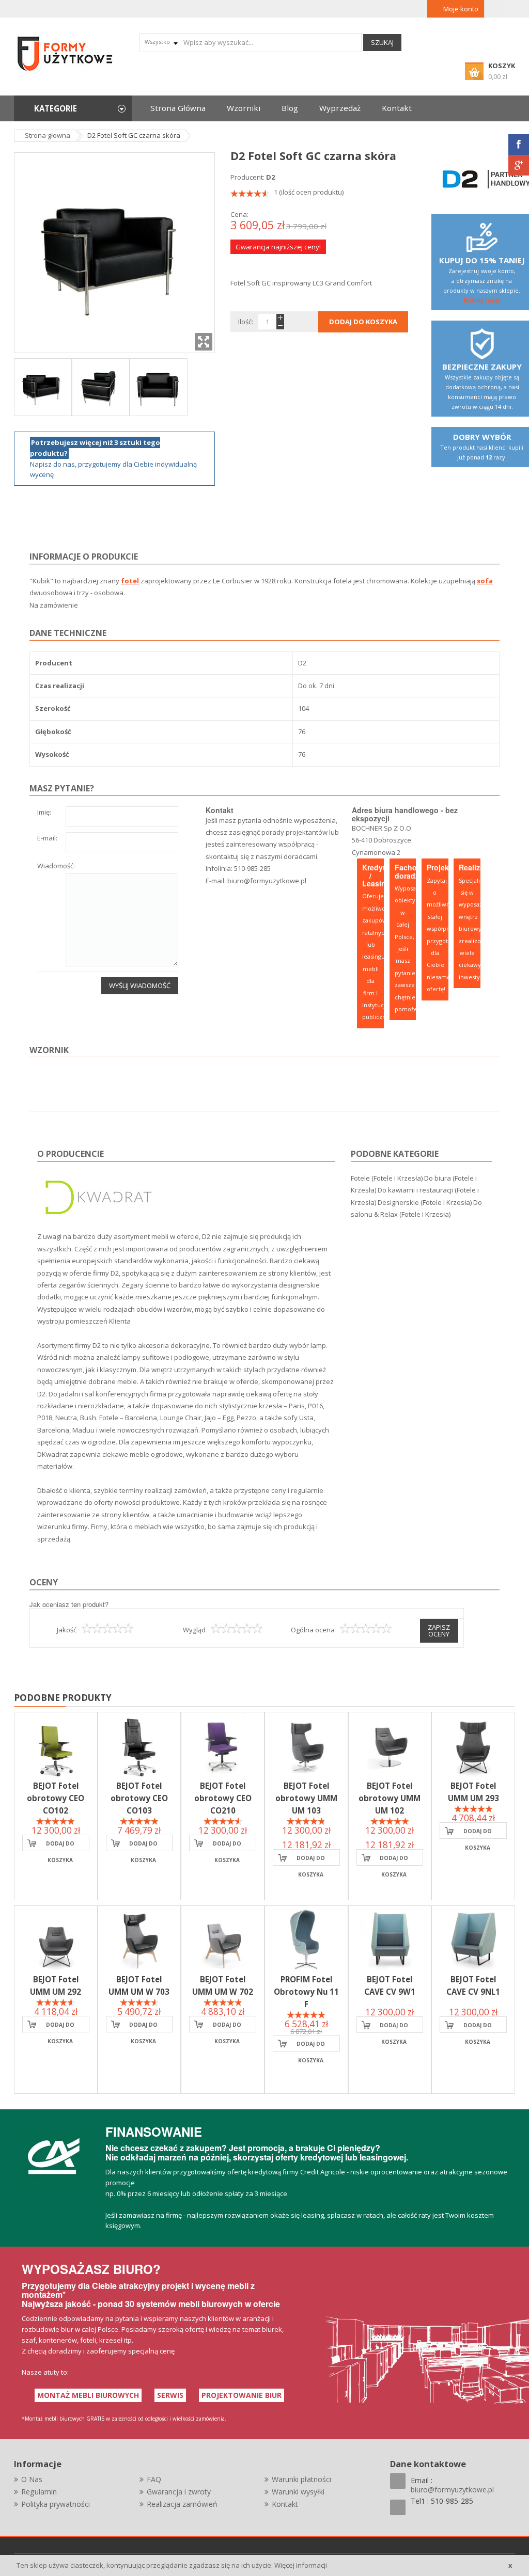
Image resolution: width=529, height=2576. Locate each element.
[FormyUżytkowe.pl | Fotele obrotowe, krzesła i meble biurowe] (66, 53)
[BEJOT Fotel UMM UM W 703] (139, 1939)
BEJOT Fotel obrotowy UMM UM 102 (390, 1798)
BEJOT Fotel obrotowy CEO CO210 (223, 1798)
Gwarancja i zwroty (179, 2492)
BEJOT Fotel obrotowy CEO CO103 (139, 1798)
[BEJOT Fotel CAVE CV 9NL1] (473, 1939)
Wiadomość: (56, 866)
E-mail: (47, 839)
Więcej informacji (301, 2565)
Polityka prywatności (56, 2504)
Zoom (204, 342)
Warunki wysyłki (298, 2492)
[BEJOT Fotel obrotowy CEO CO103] (139, 1746)
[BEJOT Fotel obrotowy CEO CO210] (223, 1746)
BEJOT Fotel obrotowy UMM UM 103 (306, 1798)
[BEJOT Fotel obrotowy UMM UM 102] (390, 1746)
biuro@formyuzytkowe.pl (267, 881)
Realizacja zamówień (182, 2504)
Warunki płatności (301, 2479)
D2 (270, 177)
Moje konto (461, 9)
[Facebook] (519, 145)
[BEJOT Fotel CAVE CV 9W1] (390, 1939)
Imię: (44, 813)
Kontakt (285, 2504)
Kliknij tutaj (482, 300)
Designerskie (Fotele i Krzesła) (425, 1202)
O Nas (32, 2479)
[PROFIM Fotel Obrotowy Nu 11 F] (306, 1939)
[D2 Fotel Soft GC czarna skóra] (43, 386)
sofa (485, 581)
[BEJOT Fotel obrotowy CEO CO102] (56, 1746)
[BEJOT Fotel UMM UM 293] (473, 1746)
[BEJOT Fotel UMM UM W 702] (223, 1939)
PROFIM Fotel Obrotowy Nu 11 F (306, 1992)
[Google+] (519, 165)
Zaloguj (494, 9)
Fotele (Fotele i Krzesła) (387, 1178)
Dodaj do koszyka (60, 1846)
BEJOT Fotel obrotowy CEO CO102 (56, 1798)
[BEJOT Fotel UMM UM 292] (56, 1939)
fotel (130, 581)
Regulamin (39, 2492)
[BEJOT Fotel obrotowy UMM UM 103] (306, 1746)
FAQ (154, 2479)
